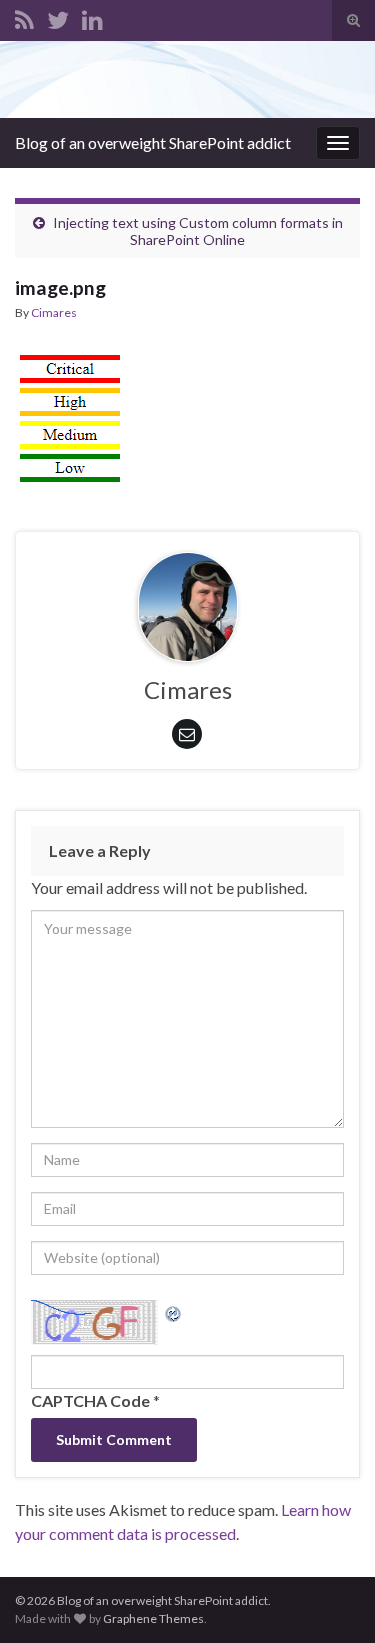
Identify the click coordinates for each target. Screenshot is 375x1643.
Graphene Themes (153, 1618)
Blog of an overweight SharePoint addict (153, 142)
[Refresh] (174, 1311)
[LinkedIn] (92, 16)
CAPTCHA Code (90, 1400)
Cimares (54, 312)
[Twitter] (58, 16)
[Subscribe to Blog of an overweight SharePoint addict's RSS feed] (24, 16)
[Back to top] (330, 1598)
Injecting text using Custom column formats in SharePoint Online (198, 231)
